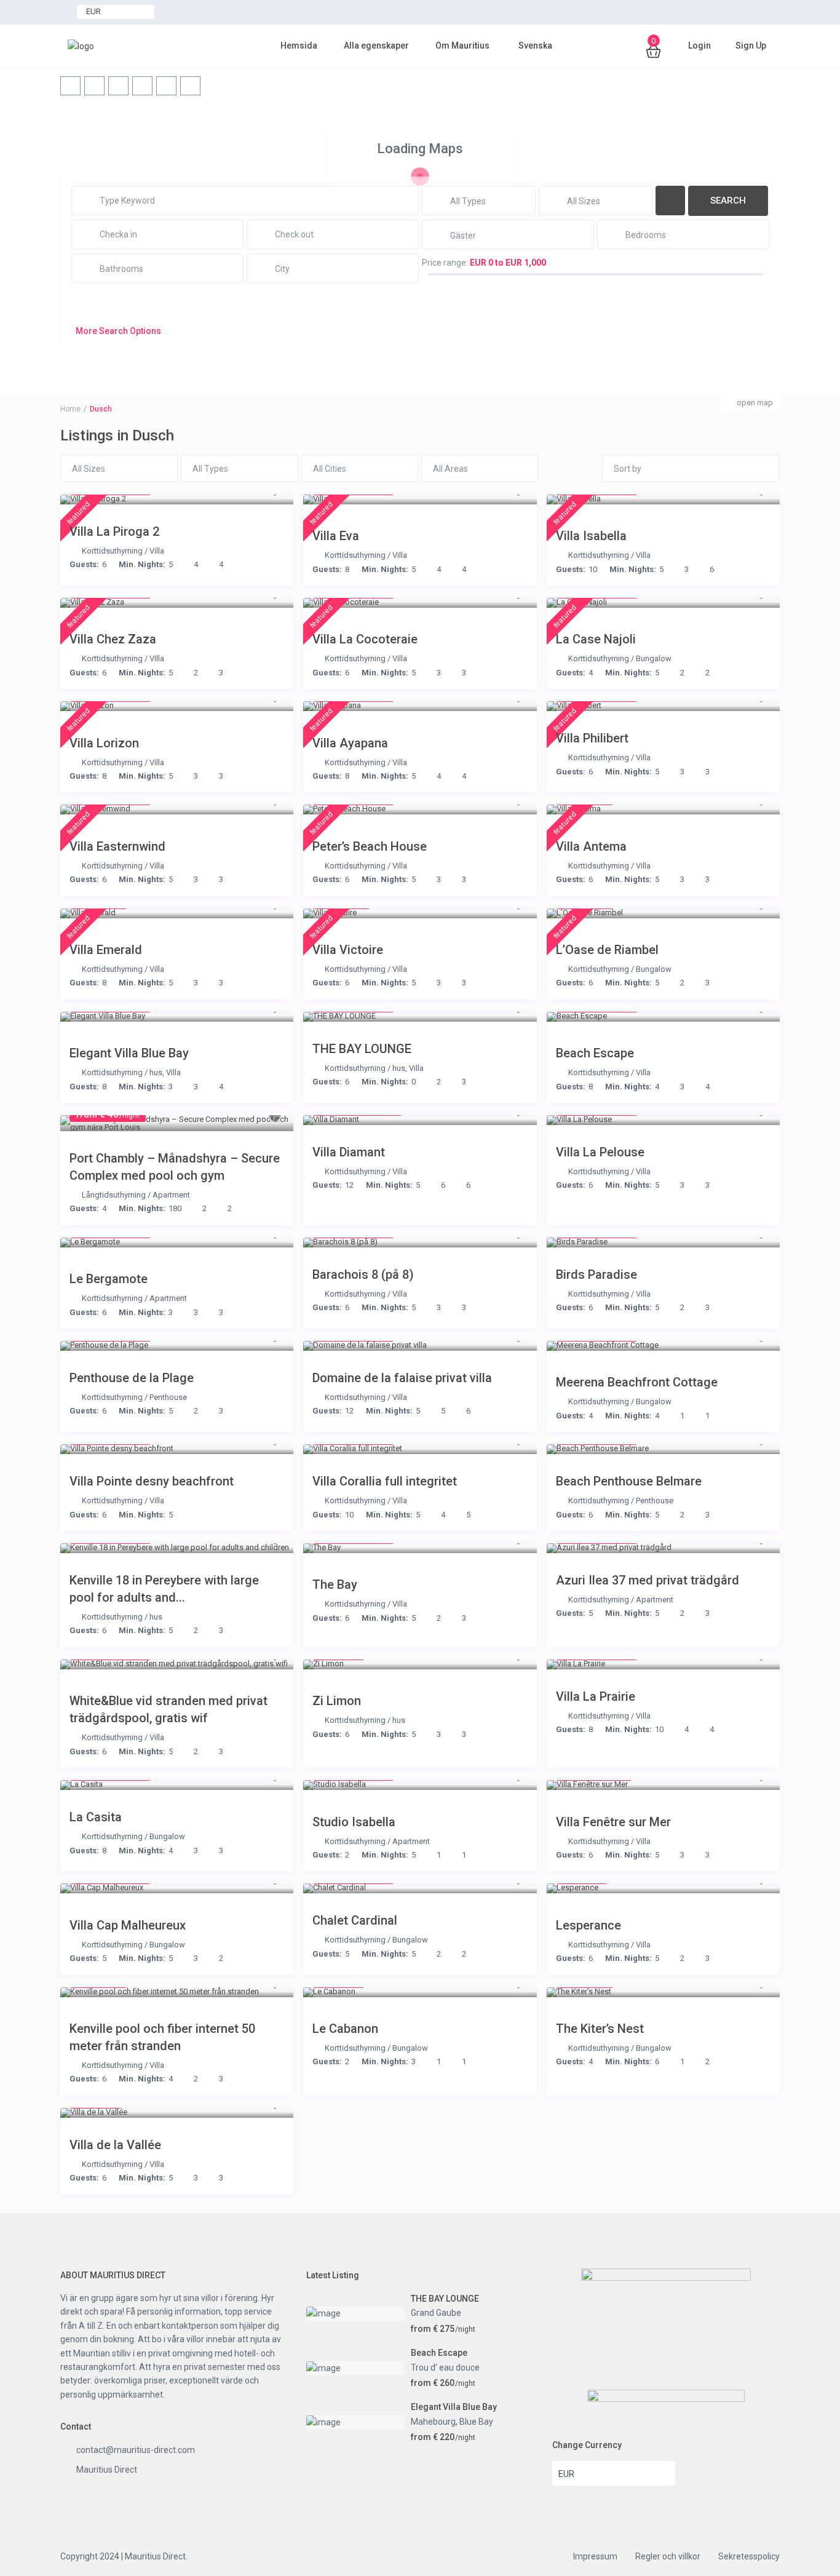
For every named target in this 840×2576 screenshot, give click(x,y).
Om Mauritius (462, 46)
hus (156, 1072)
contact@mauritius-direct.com (136, 2450)
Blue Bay (476, 2422)
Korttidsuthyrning (112, 551)
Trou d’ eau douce (445, 2367)
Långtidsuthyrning (114, 1195)
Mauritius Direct (107, 2470)
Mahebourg (433, 2422)
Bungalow (654, 658)
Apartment (171, 1195)
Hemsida (299, 46)
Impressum (595, 2556)
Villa (157, 551)
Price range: (445, 263)
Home (70, 409)
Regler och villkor (668, 2556)
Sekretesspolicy (749, 2556)
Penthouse (168, 1397)
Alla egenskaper (376, 46)
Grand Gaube (436, 2313)
